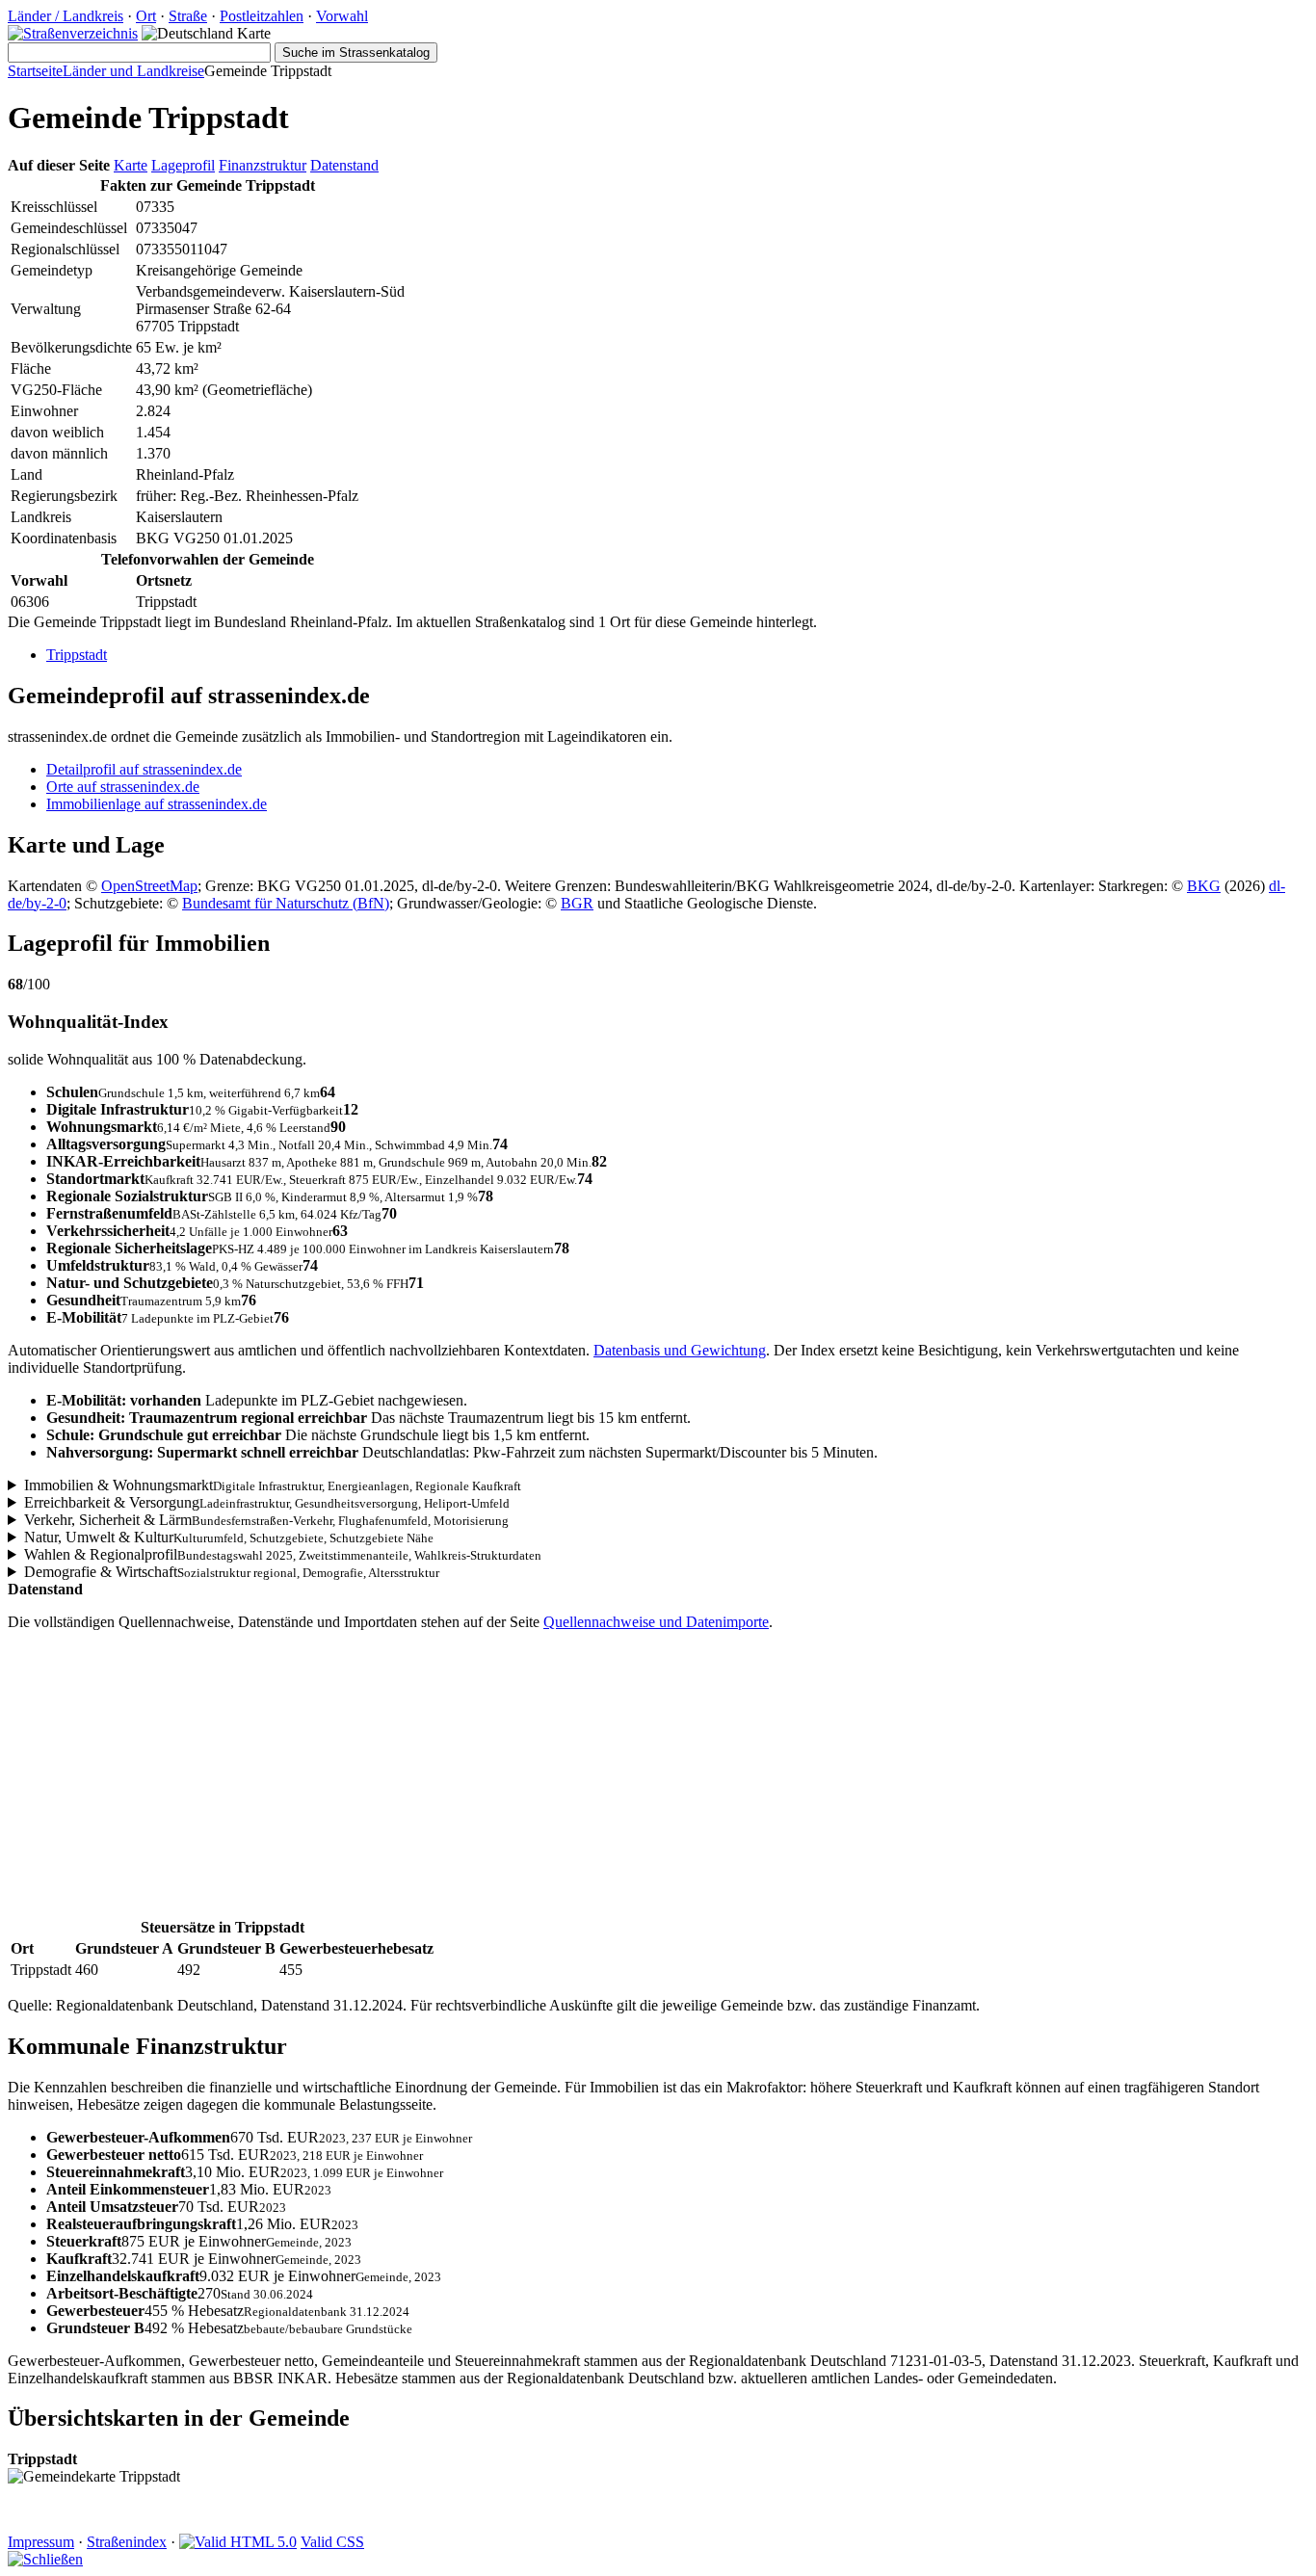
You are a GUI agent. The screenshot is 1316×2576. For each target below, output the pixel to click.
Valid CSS (332, 2542)
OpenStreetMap (149, 886)
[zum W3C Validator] (238, 2542)
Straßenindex (127, 2542)
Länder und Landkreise (133, 71)
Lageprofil (183, 165)
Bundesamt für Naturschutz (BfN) (286, 903)
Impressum (41, 2542)
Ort (146, 16)
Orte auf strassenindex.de (123, 787)
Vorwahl (342, 16)
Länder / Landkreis (66, 16)
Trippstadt (77, 655)
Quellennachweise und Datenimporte (656, 1622)
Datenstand (344, 165)
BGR (577, 903)
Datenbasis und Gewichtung (680, 1350)
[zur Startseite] (73, 33)
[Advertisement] (586, 1781)
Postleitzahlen (262, 16)
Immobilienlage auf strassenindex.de (157, 804)
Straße (188, 16)
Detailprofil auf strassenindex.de (144, 769)
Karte (131, 165)
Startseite (35, 71)
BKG (1204, 886)
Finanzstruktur (263, 165)
